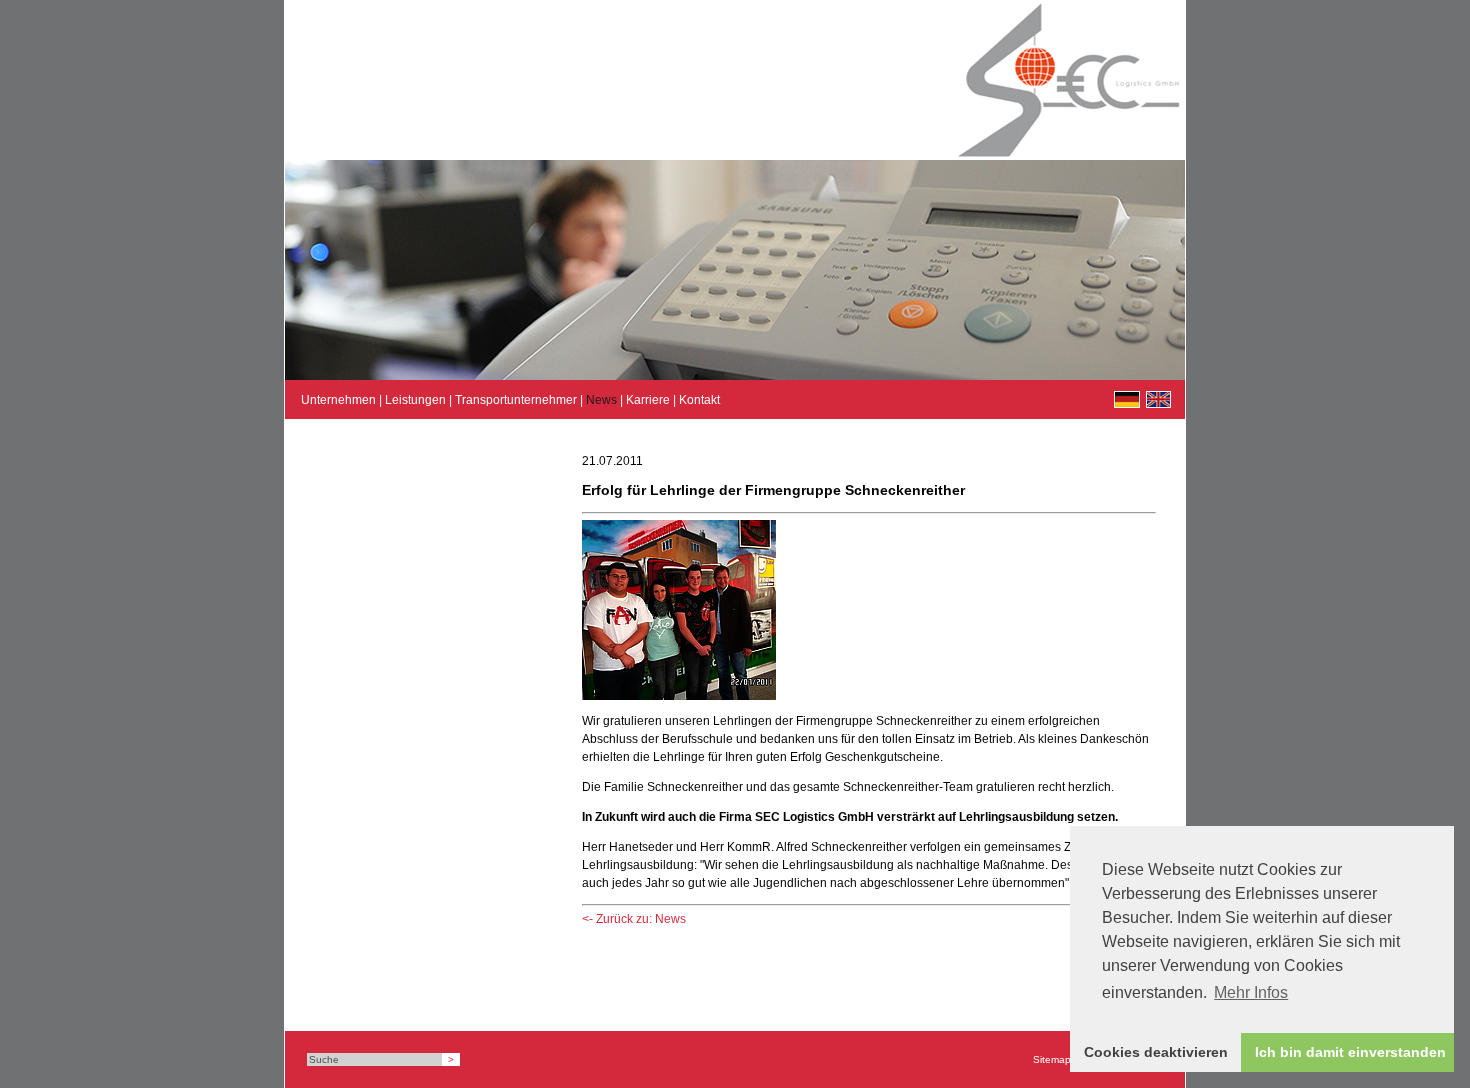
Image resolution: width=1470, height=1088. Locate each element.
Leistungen (415, 400)
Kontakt (699, 400)
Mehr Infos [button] (1251, 992)
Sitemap (1052, 1059)
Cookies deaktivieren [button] (1156, 1052)
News (601, 400)
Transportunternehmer (516, 400)
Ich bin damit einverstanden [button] (1350, 1052)
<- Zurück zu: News (634, 919)
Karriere (648, 400)
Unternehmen (338, 400)
